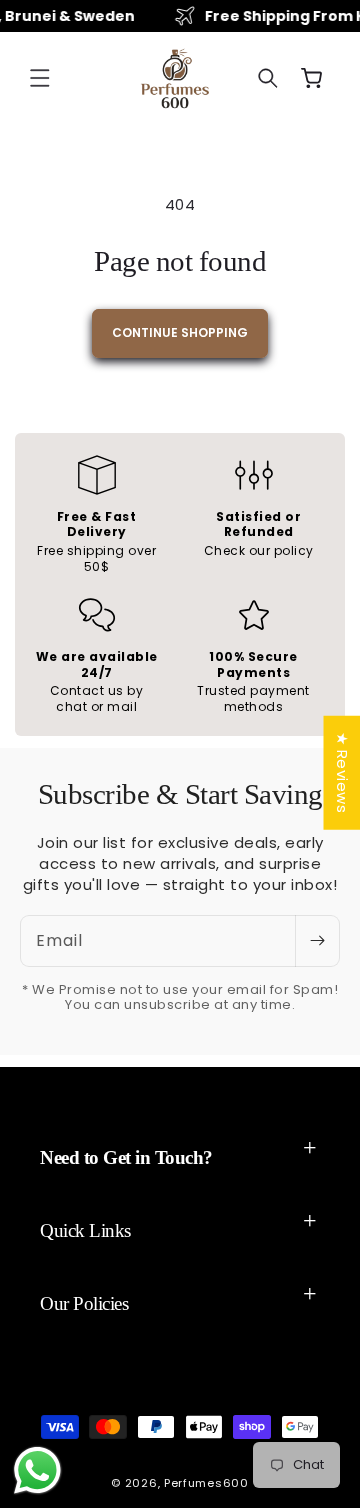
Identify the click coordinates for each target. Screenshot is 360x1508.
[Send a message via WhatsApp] (37, 1470)
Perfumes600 (206, 1483)
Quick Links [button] (85, 1230)
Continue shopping (180, 332)
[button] (40, 78)
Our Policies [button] (84, 1303)
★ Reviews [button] (341, 773)
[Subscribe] (317, 941)
